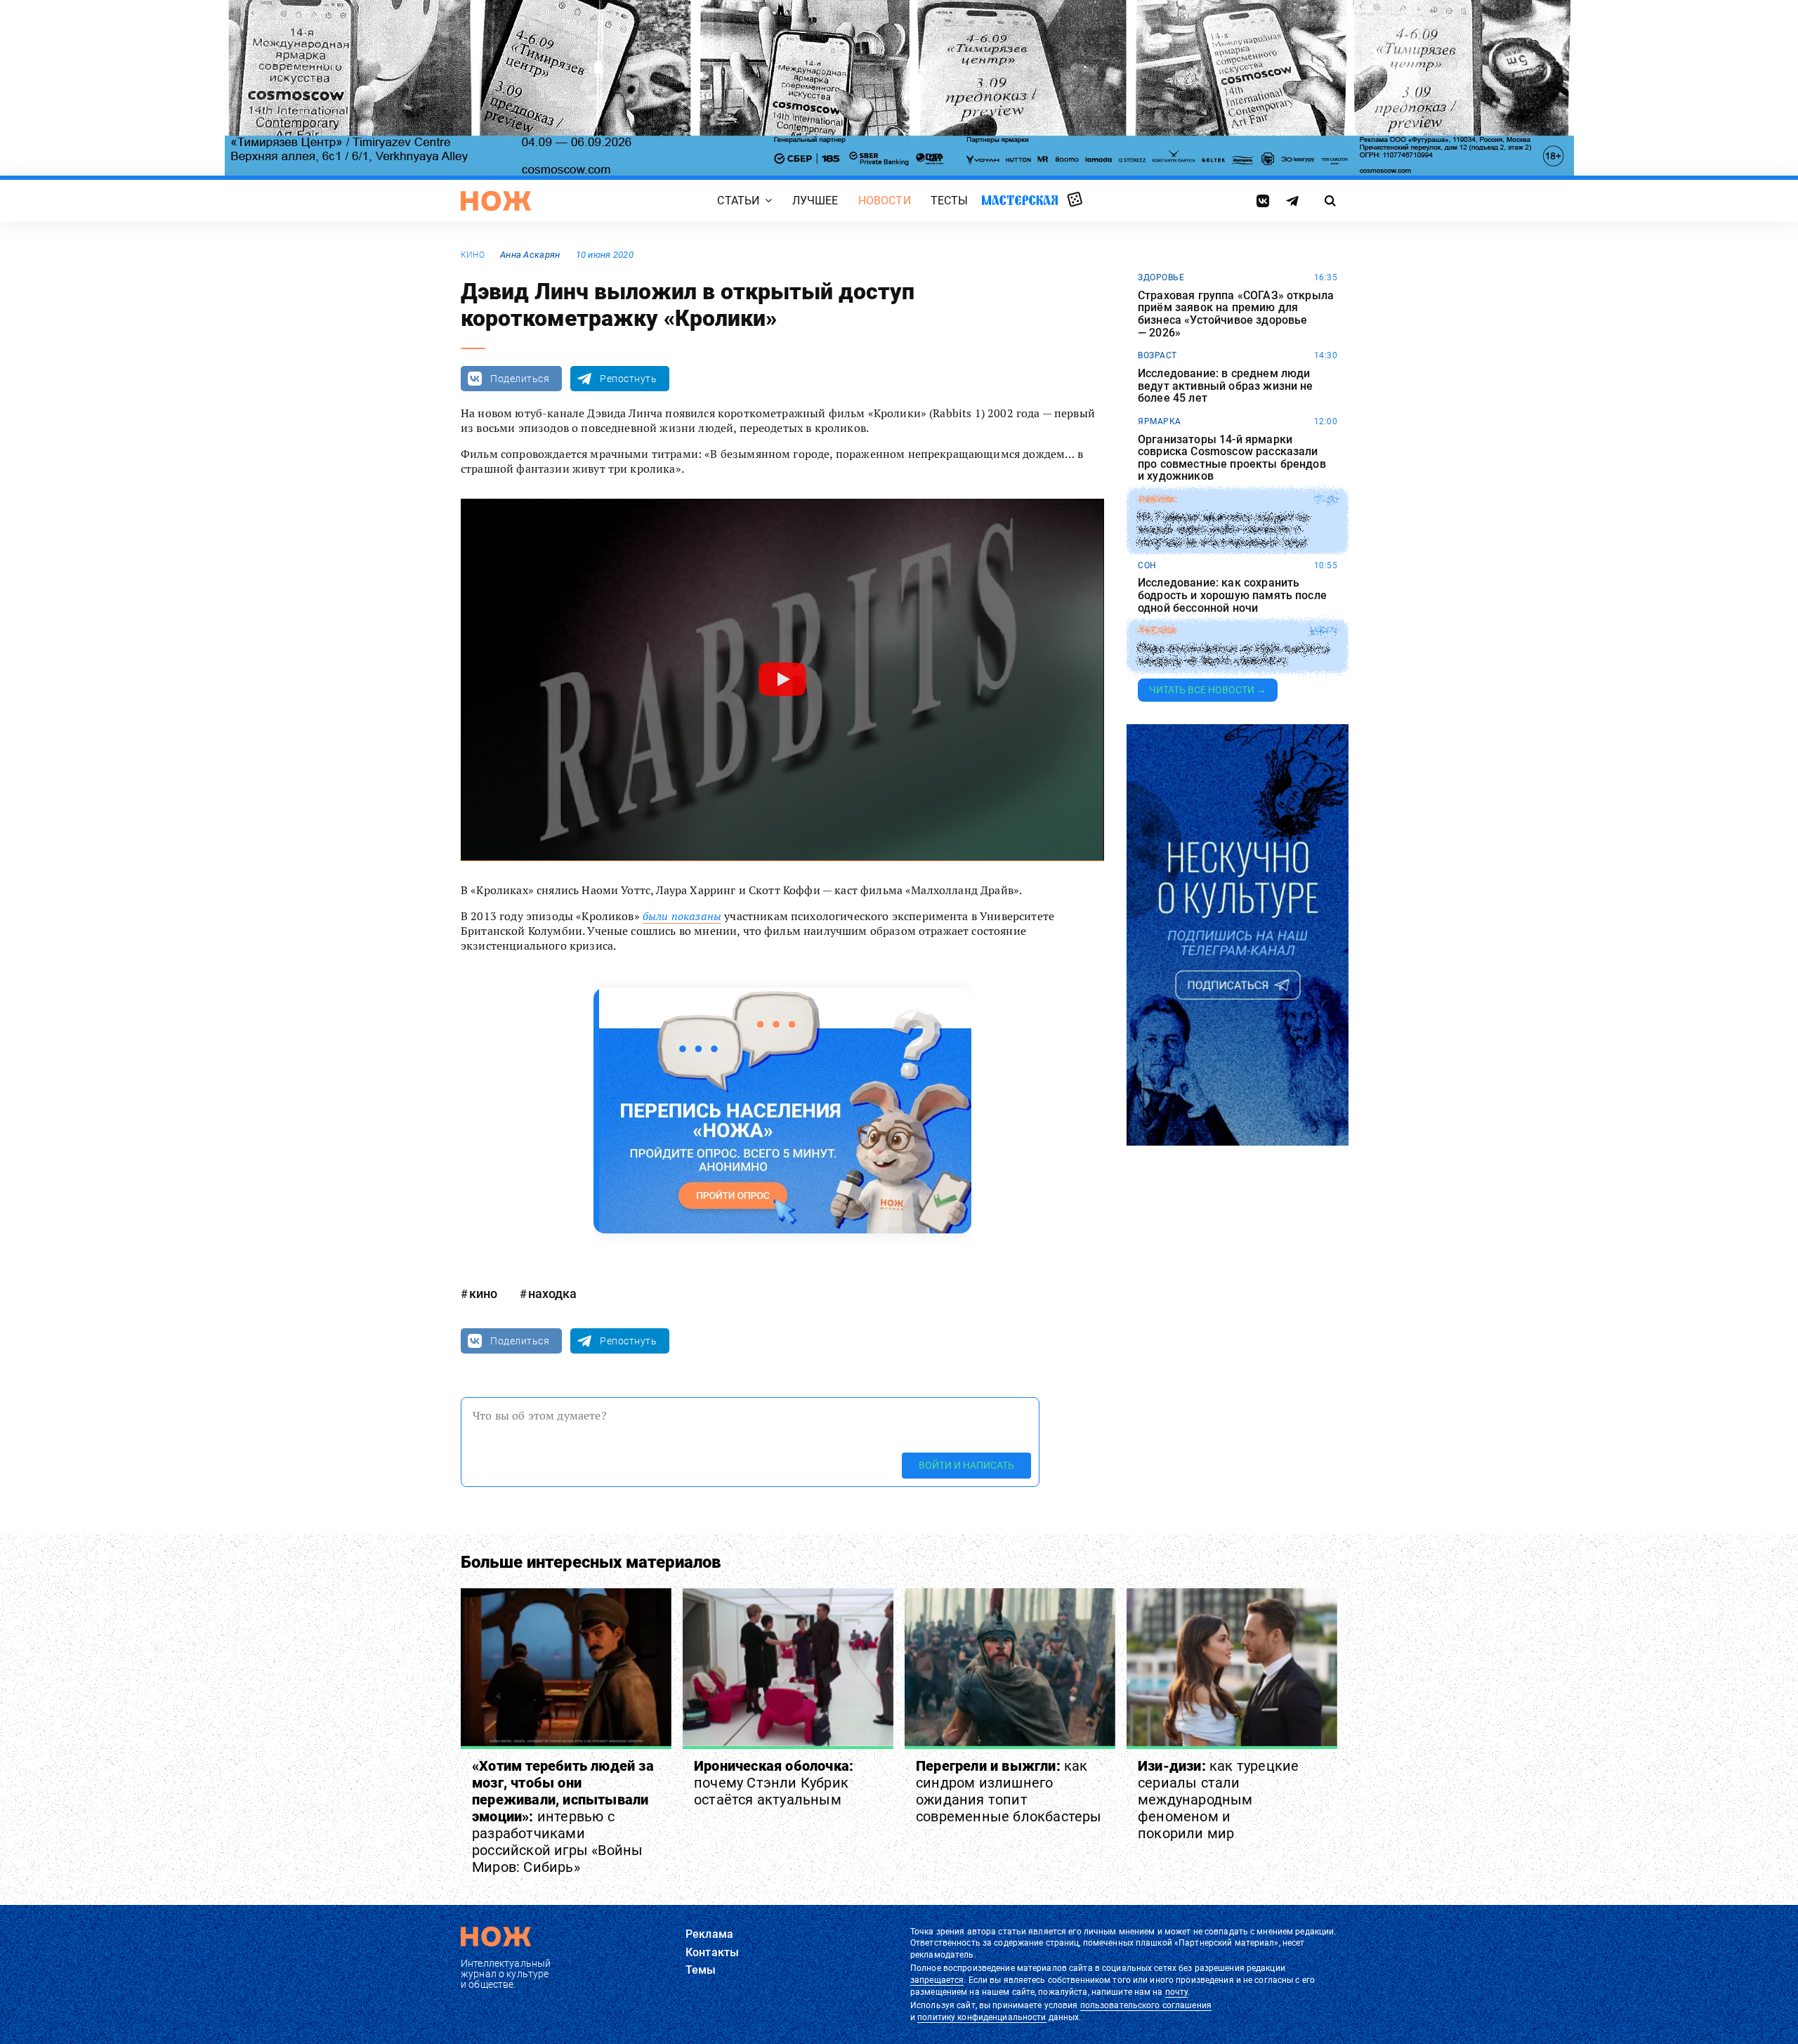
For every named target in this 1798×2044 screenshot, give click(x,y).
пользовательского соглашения (1146, 2005)
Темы (701, 1970)
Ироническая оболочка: (774, 1783)
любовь (1157, 631)
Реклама (709, 1934)
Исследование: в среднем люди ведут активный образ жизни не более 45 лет (1226, 386)
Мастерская (1020, 200)
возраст (1157, 355)
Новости (885, 201)
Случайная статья (1075, 200)
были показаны (682, 916)
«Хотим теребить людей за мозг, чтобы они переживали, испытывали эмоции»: (563, 1816)
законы (1156, 499)
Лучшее (815, 201)
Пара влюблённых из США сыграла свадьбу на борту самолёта (1234, 655)
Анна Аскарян (530, 255)
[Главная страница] (496, 201)
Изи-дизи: (1218, 1800)
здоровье (1161, 277)
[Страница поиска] (1331, 201)
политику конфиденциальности (982, 2017)
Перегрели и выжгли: (1009, 1791)
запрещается (937, 1980)
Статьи (738, 201)
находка (552, 1293)
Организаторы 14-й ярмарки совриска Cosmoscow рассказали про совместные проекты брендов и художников (1232, 458)
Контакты (712, 1952)
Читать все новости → (1208, 690)
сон (1147, 565)
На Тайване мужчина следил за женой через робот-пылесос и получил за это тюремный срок (1223, 530)
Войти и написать (966, 1465)
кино (473, 255)
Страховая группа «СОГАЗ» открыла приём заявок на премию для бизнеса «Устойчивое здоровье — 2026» (1236, 314)
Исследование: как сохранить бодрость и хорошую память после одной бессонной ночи (1232, 595)
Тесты (950, 201)
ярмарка (1160, 421)
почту (1177, 1992)
